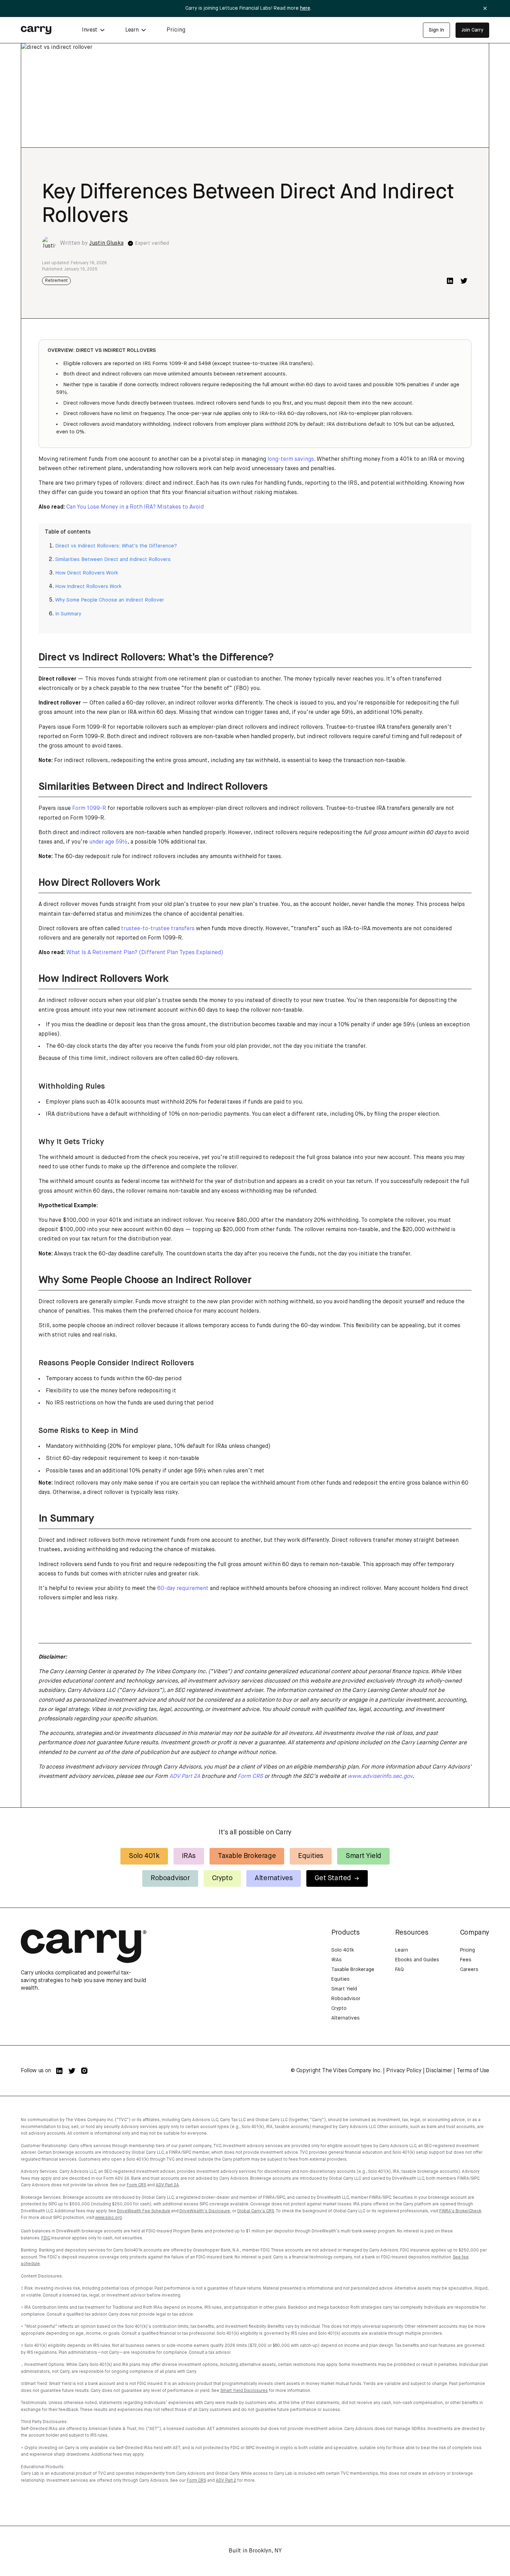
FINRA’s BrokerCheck (460, 2211)
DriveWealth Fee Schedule (144, 2211)
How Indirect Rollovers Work (88, 587)
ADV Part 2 (226, 2481)
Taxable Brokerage (247, 1856)
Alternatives (274, 1878)
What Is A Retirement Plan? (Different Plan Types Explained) (145, 953)
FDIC (46, 2238)
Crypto (222, 1878)
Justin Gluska (106, 243)
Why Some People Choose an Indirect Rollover (110, 600)
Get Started (333, 1878)
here (305, 8)
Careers (469, 1970)
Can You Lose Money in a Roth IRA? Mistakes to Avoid (135, 507)
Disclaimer (439, 2071)
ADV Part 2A (167, 2185)
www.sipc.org (108, 2218)
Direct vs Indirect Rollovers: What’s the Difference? (116, 546)
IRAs (189, 1856)
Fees (466, 1960)
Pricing (176, 30)
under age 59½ (108, 842)
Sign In (436, 30)
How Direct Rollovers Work (87, 573)
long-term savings (291, 459)
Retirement (56, 281)
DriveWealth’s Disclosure (205, 2211)
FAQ (399, 1970)
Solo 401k (144, 1856)
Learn (402, 1950)
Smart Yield (363, 1856)
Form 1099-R (89, 809)
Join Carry (472, 30)
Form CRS (136, 2185)
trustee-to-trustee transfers (158, 929)
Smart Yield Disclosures (244, 2391)
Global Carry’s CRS (256, 2211)
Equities (311, 1856)
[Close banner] (485, 8)
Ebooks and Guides (417, 1960)
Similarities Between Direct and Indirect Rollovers (113, 560)
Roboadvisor (170, 1878)
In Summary (68, 614)
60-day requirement (183, 1589)
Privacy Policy (404, 2071)
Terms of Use (473, 2071)
